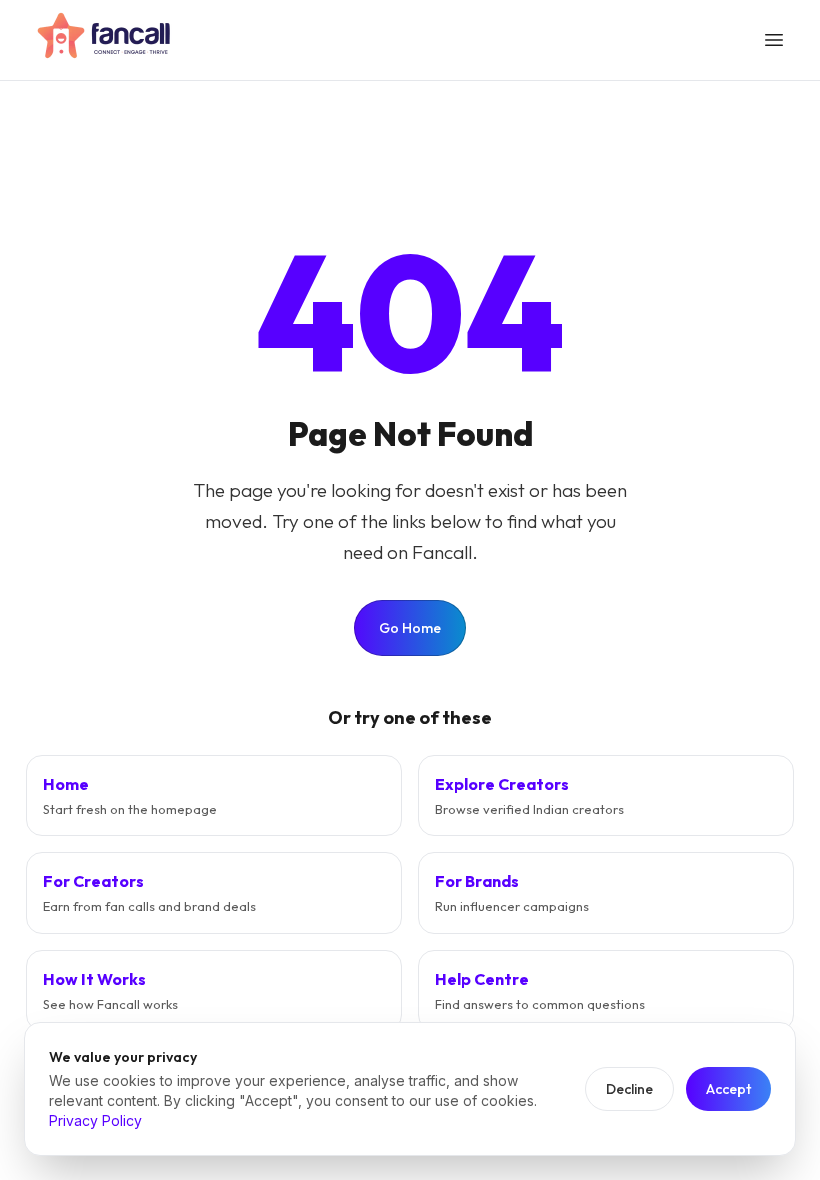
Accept (728, 1089)
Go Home (410, 628)
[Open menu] (774, 40)
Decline (629, 1089)
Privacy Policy (95, 1120)
